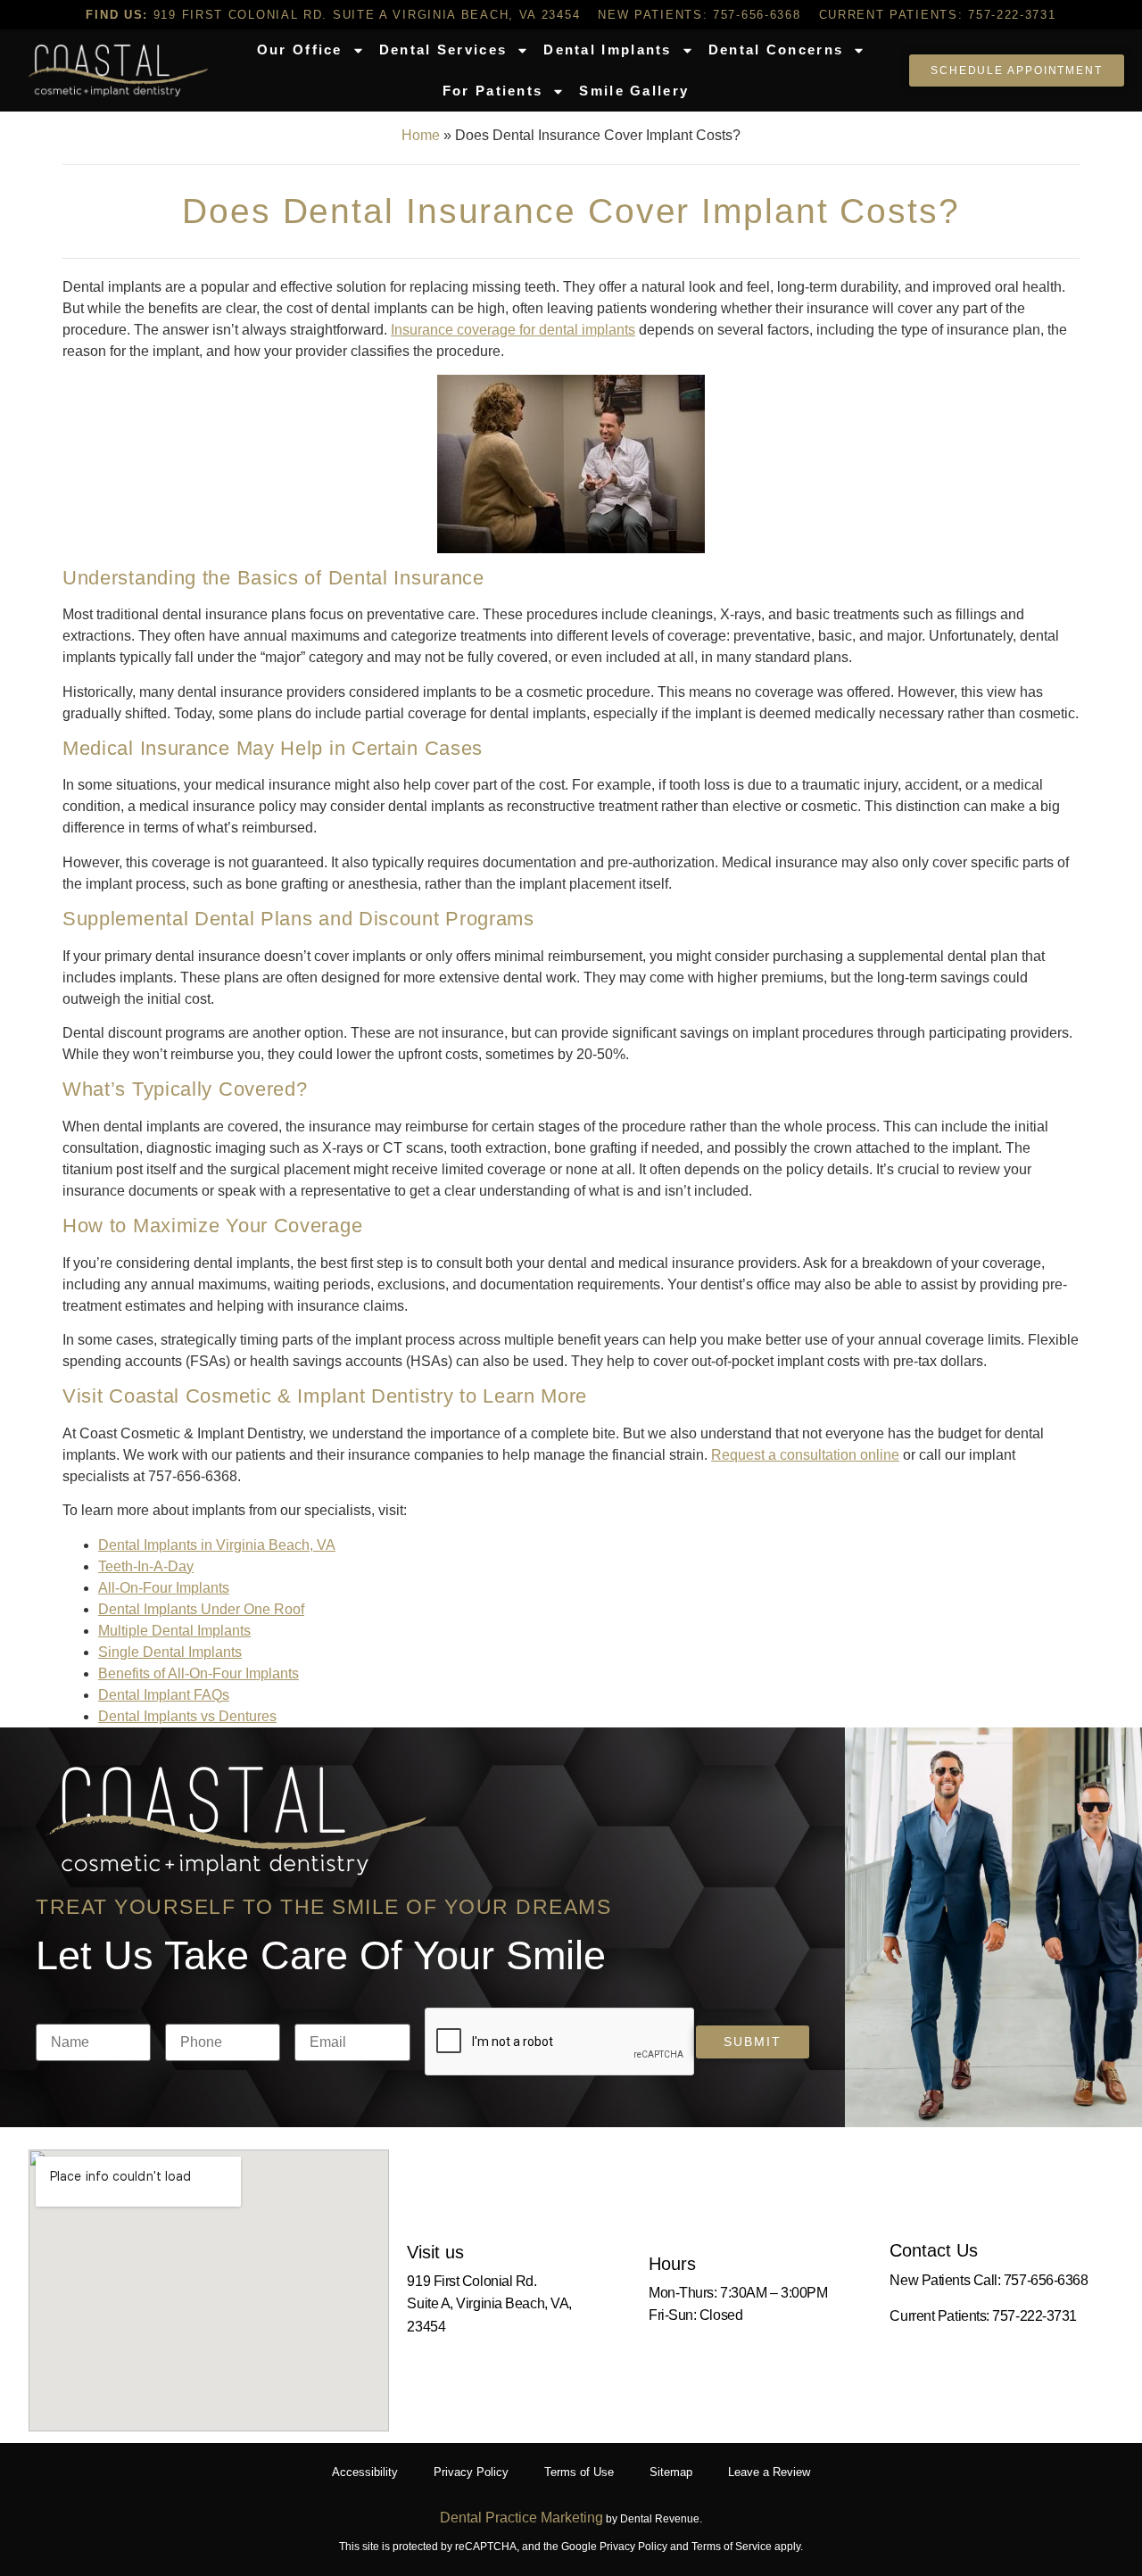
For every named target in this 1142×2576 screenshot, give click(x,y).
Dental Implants (608, 50)
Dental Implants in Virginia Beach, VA (217, 1545)
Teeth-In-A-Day (146, 1566)
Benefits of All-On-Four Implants (199, 1673)
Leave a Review (769, 2472)
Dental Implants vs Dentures (187, 1716)
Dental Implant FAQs (164, 1695)
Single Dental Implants (170, 1652)
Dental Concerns (776, 50)
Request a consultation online (805, 1455)
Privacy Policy (471, 2472)
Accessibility (365, 2472)
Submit (752, 2042)
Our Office (300, 50)
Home (421, 135)
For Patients (493, 91)
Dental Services (443, 50)
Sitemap (671, 2472)
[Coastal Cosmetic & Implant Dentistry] (118, 70)
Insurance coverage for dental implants (513, 330)
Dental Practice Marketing (521, 2518)
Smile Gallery (634, 91)
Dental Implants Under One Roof (201, 1609)
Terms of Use (579, 2472)
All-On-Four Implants (164, 1588)
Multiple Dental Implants (174, 1631)
